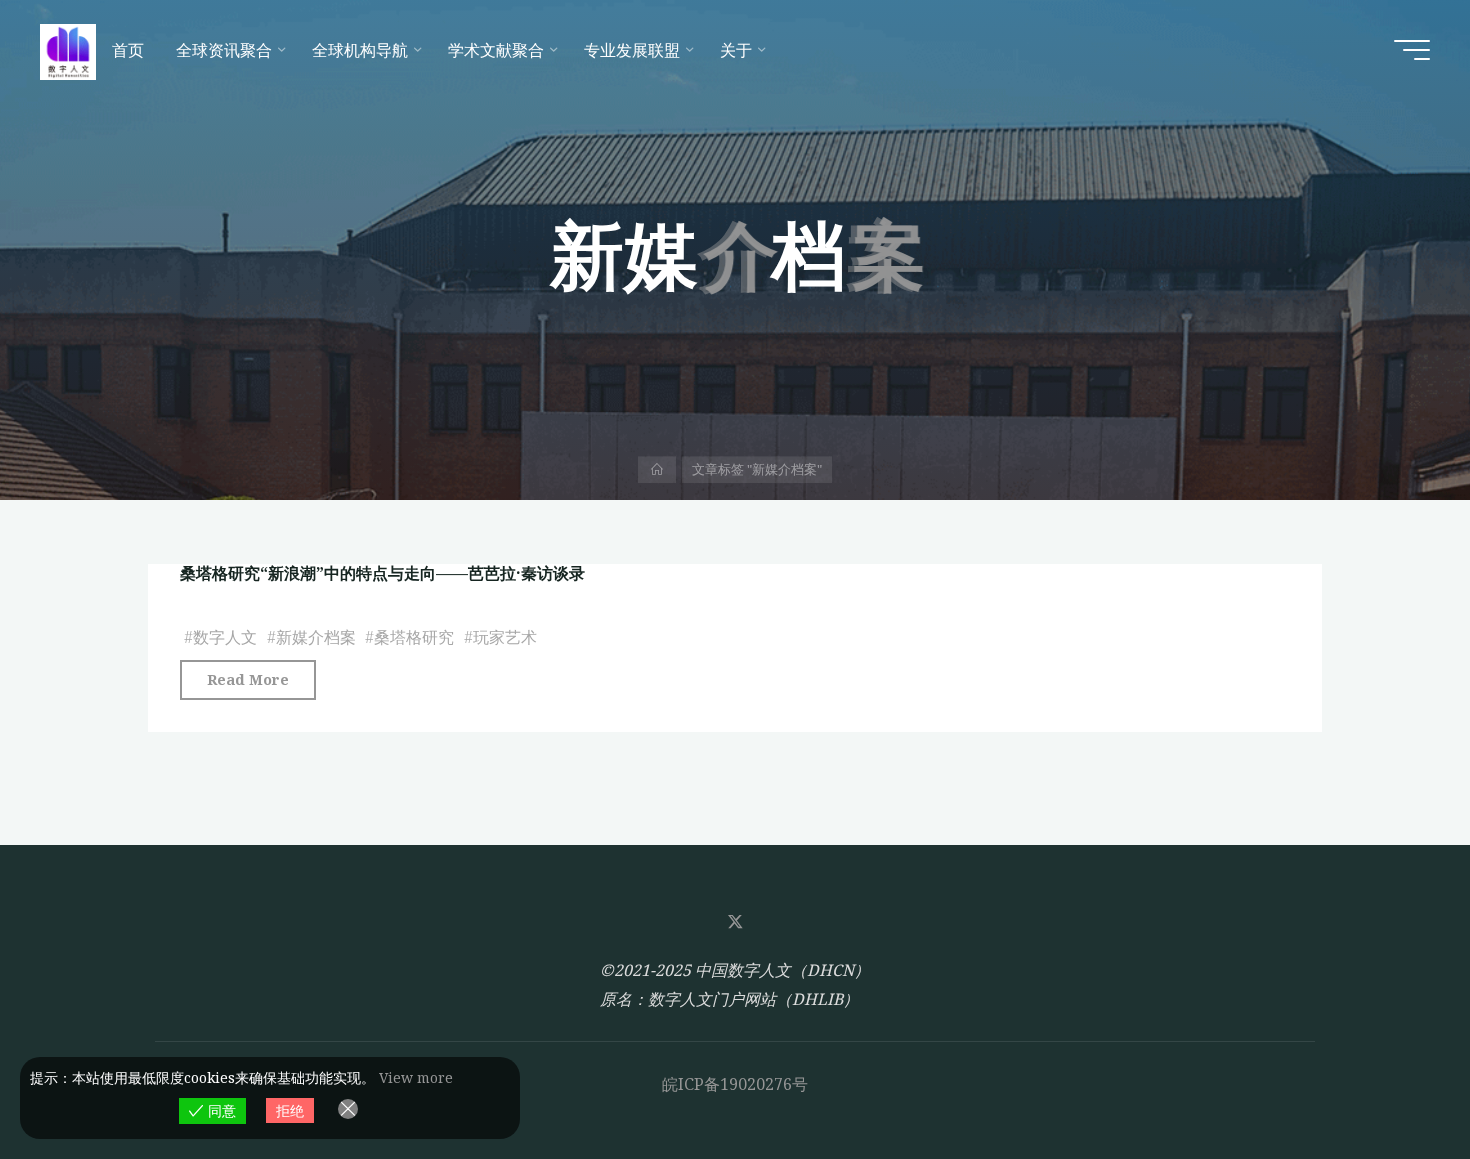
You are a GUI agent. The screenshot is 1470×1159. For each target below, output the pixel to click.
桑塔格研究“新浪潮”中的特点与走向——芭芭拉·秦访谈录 (382, 573)
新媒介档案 (316, 637)
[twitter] (735, 922)
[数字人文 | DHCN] (68, 50)
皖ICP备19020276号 (735, 1084)
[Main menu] (1412, 50)
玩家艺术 (505, 637)
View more (416, 1077)
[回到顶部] (1392, 1081)
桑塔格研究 (414, 637)
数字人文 (225, 637)
